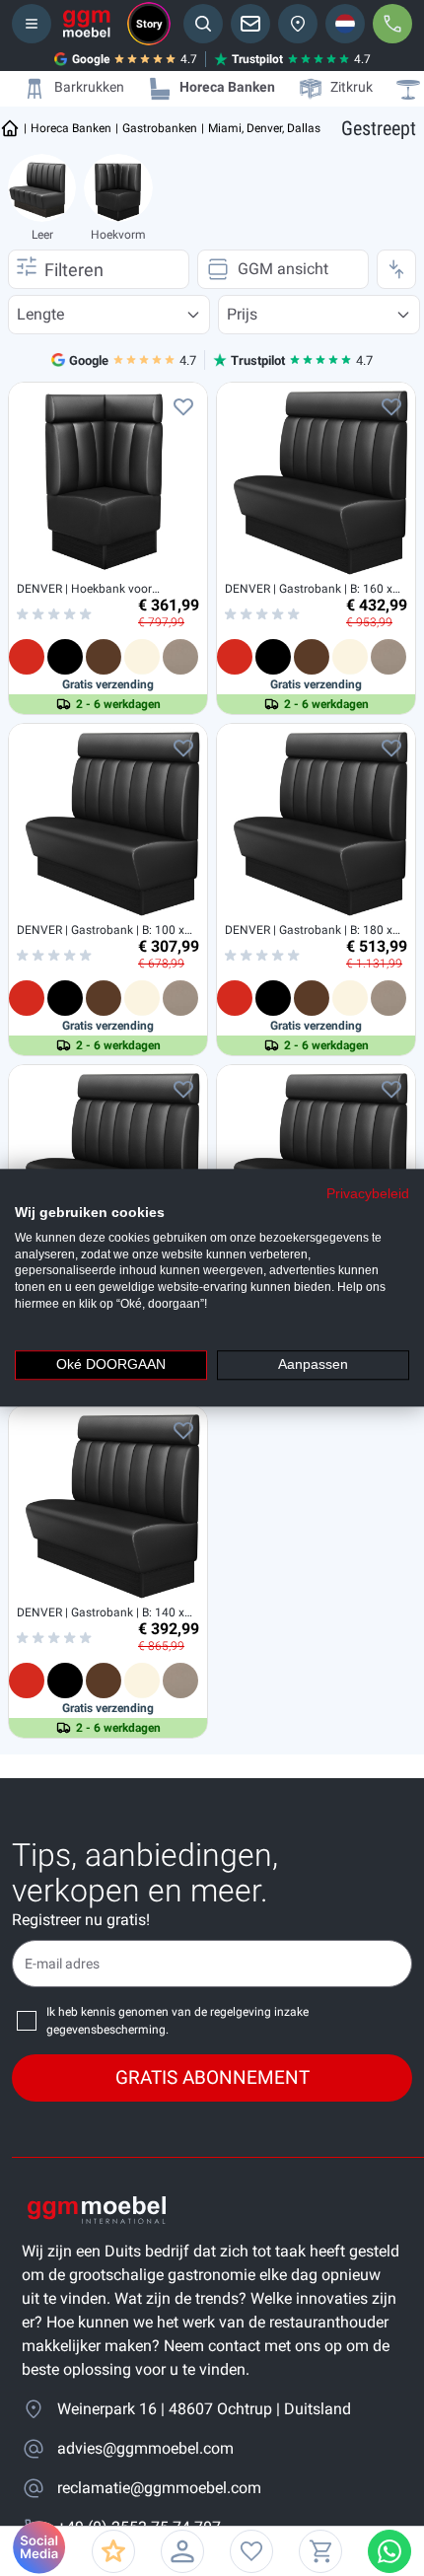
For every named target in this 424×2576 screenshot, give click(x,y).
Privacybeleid (368, 1194)
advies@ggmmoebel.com (145, 2448)
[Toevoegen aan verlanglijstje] (183, 406)
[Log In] (182, 2551)
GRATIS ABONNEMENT (212, 2077)
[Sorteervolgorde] (396, 269)
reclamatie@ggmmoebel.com (159, 2488)
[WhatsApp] (389, 2551)
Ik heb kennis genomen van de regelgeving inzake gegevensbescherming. (177, 2021)
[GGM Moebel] (87, 24)
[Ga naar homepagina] (10, 128)
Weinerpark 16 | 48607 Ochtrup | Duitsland (204, 2409)
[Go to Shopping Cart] (320, 2551)
